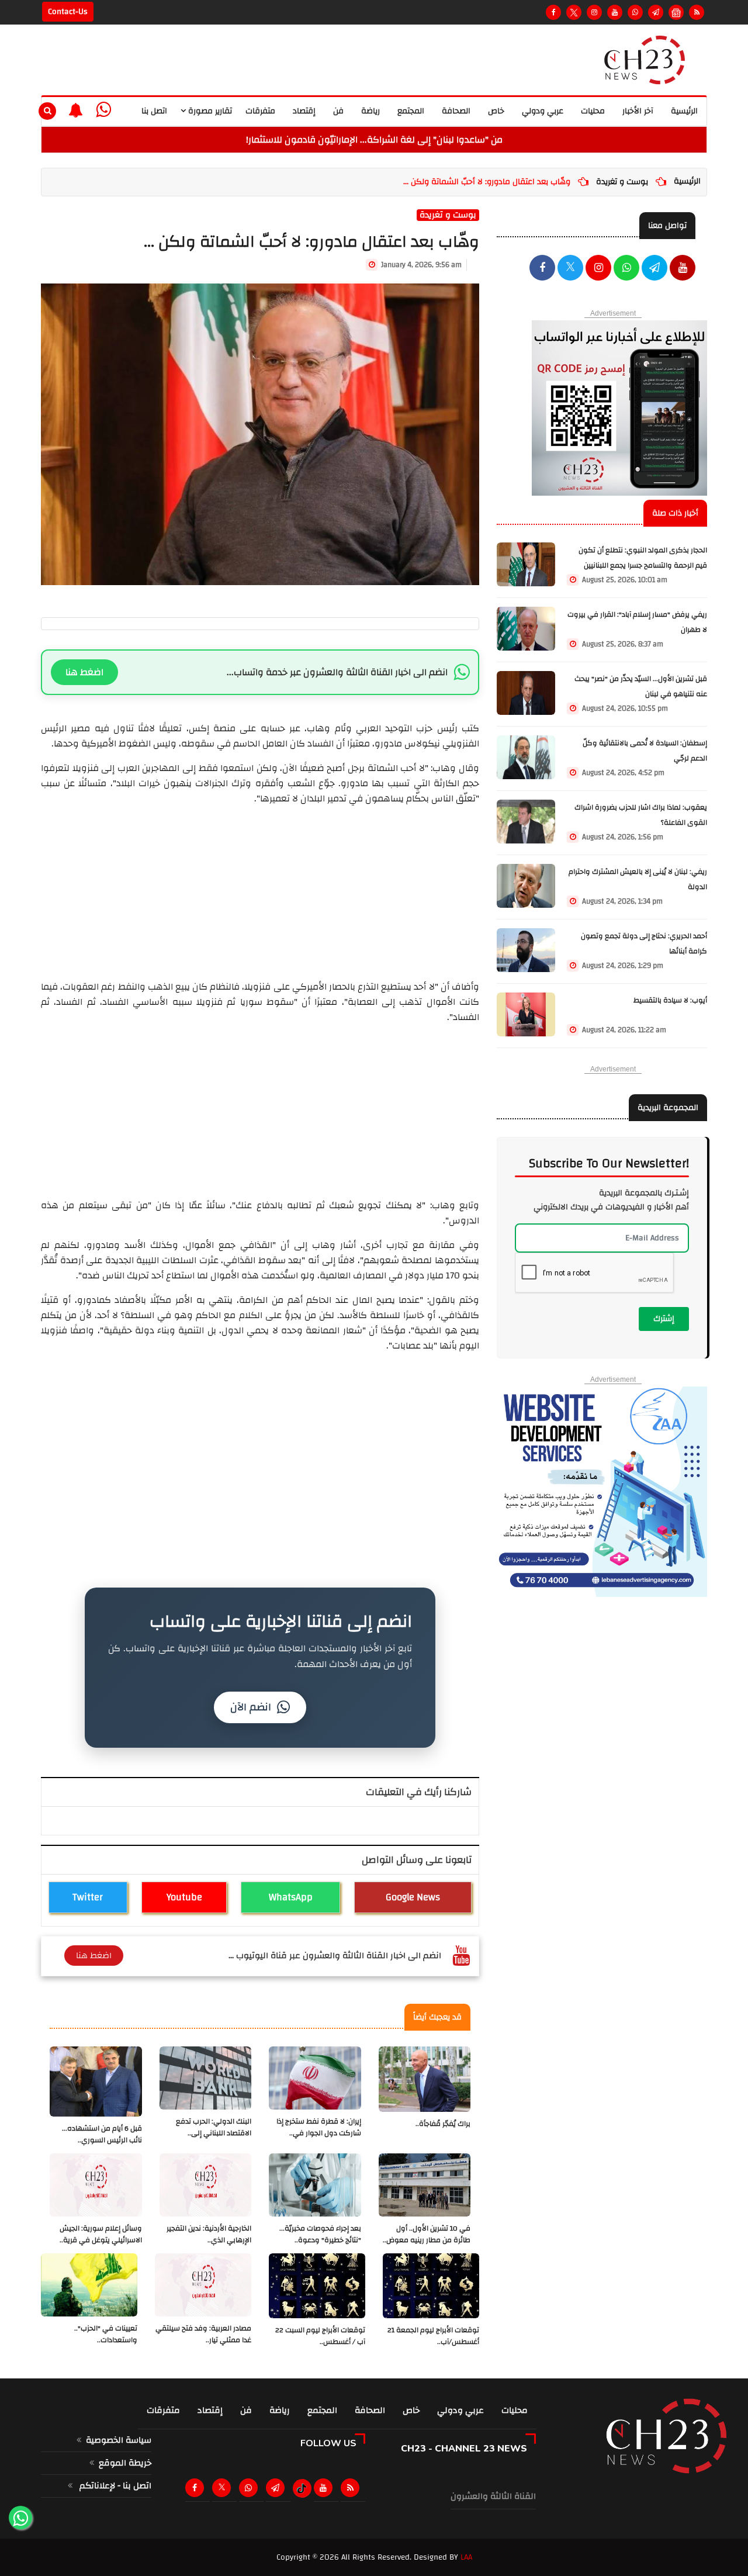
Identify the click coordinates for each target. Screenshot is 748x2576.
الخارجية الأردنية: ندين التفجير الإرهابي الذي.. (209, 2234)
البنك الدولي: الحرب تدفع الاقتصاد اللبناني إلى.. (214, 2127)
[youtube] (683, 269)
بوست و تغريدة (622, 182)
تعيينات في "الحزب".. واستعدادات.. (106, 2334)
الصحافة (456, 111)
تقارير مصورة (209, 111)
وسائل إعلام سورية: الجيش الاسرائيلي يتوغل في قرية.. (101, 2234)
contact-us (68, 12)
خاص (496, 111)
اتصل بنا (154, 111)
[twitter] (570, 269)
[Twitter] (574, 12)
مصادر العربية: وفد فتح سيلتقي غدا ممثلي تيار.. (203, 2334)
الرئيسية (684, 111)
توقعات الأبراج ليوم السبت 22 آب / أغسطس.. (320, 2336)
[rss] (352, 2488)
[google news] (676, 12)
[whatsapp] (103, 110)
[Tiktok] (302, 2488)
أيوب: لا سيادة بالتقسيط (670, 1000)
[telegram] (656, 12)
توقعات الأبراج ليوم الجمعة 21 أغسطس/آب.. (433, 2336)
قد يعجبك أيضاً (437, 2017)
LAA (466, 2557)
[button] (76, 110)
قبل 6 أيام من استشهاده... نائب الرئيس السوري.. (102, 2134)
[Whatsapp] (635, 12)
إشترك (664, 1319)
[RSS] (697, 12)
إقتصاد (304, 111)
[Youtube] (615, 12)
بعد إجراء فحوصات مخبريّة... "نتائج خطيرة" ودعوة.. (320, 2234)
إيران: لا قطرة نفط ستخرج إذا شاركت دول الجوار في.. (319, 2127)
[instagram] (594, 12)
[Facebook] (553, 12)
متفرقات (260, 111)
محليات (593, 111)
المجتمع (411, 111)
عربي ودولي (543, 111)
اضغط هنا (84, 672)
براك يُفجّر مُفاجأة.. (443, 2124)
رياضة (370, 111)
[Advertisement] (260, 888)
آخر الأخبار (638, 111)
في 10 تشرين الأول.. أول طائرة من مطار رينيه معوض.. (427, 2234)
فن (338, 111)
